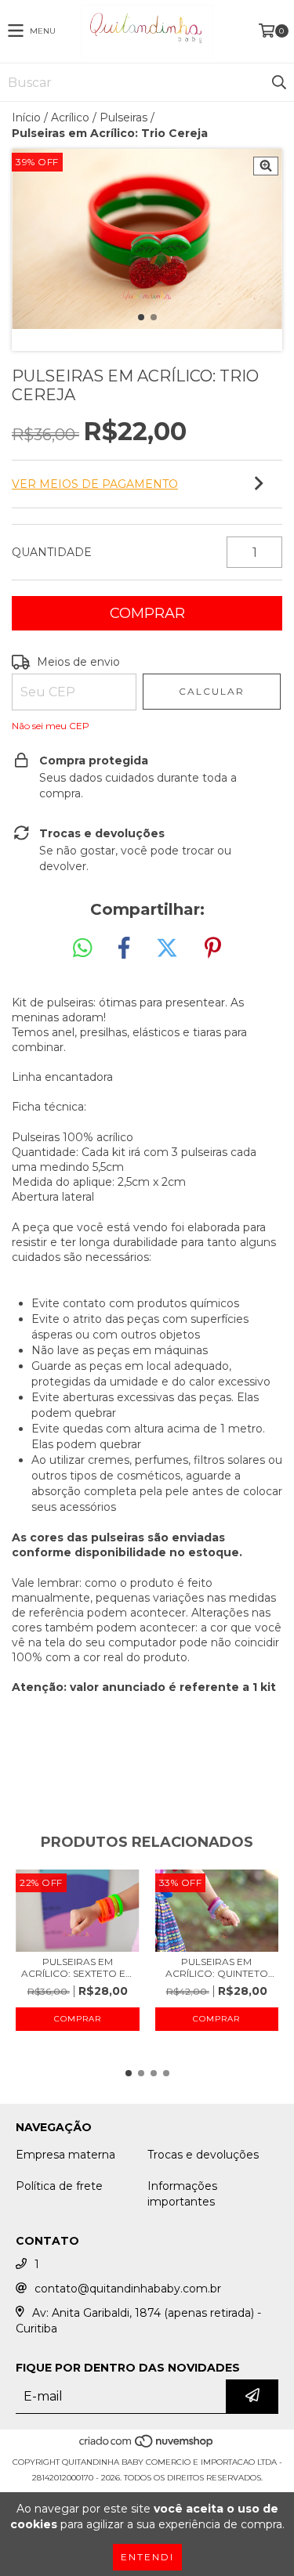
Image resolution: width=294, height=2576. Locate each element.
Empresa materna (65, 2155)
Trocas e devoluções (203, 2155)
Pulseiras (123, 117)
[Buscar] (278, 82)
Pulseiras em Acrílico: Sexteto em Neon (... (78, 1967)
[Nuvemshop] (147, 2446)
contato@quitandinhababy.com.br (128, 2289)
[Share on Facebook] (124, 948)
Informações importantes (182, 2194)
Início (26, 117)
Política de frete (59, 2186)
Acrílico (70, 117)
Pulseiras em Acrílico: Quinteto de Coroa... (217, 1967)
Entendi (147, 2557)
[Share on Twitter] (167, 948)
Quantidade (52, 552)
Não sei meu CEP (51, 726)
